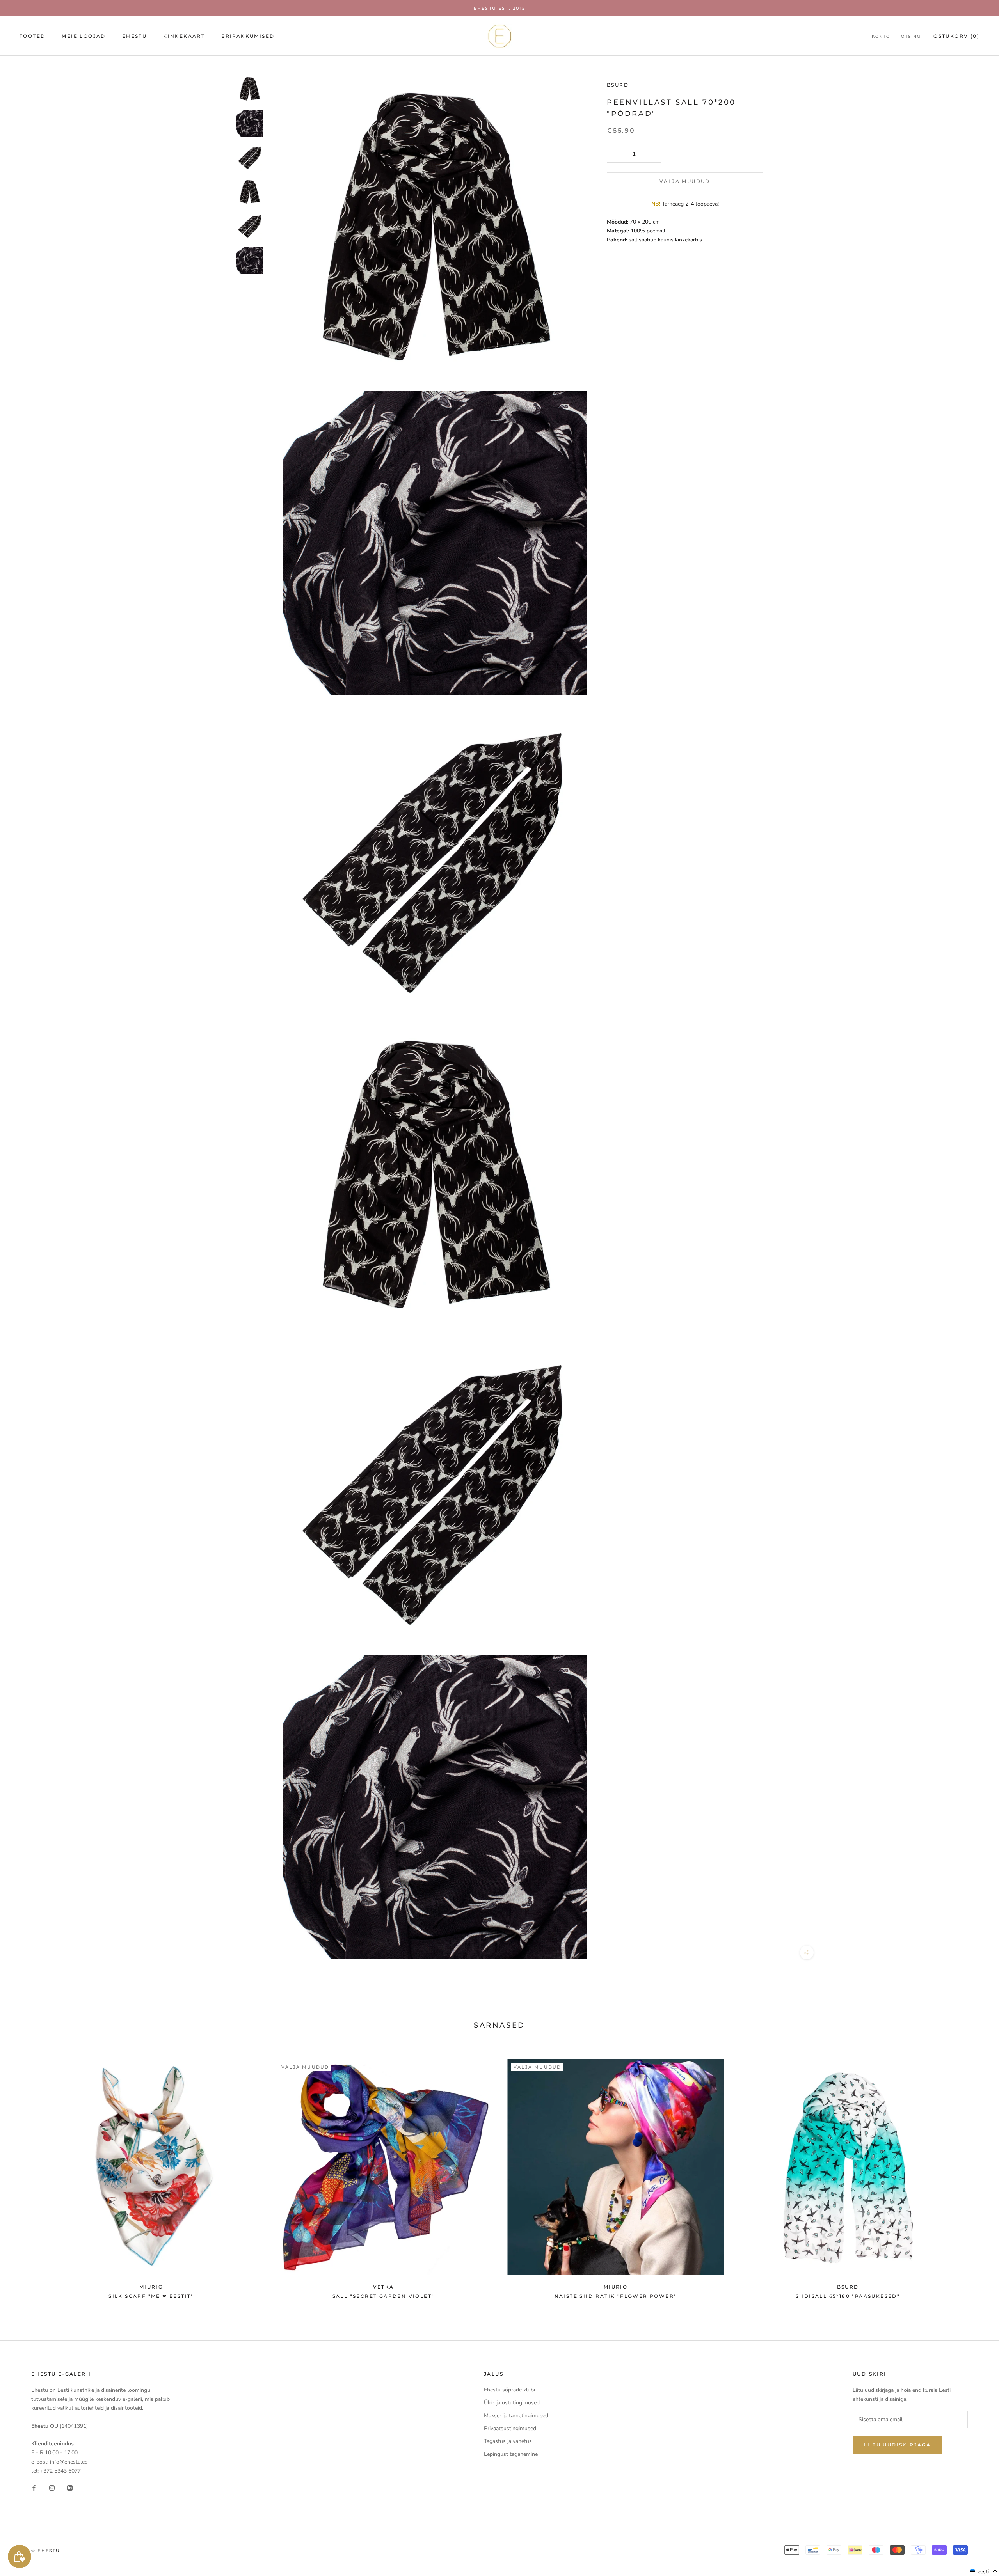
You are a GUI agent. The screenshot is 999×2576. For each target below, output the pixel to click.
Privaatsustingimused (510, 2428)
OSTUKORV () (956, 36)
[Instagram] (52, 2488)
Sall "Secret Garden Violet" (384, 2296)
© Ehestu (46, 2551)
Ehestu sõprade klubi (509, 2390)
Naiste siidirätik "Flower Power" (616, 2296)
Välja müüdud (685, 182)
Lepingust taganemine (511, 2454)
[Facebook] (34, 2488)
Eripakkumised (248, 36)
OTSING (911, 36)
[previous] (24, 2175)
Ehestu (134, 36)
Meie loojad (84, 36)
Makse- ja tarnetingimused (516, 2415)
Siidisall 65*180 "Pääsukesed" (848, 2296)
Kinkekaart (184, 36)
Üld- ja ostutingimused (512, 2403)
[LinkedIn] (70, 2488)
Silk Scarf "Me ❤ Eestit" (151, 2296)
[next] (975, 2175)
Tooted (32, 36)
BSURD (618, 85)
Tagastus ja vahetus (508, 2441)
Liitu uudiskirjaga (897, 2445)
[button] (984, 2571)
